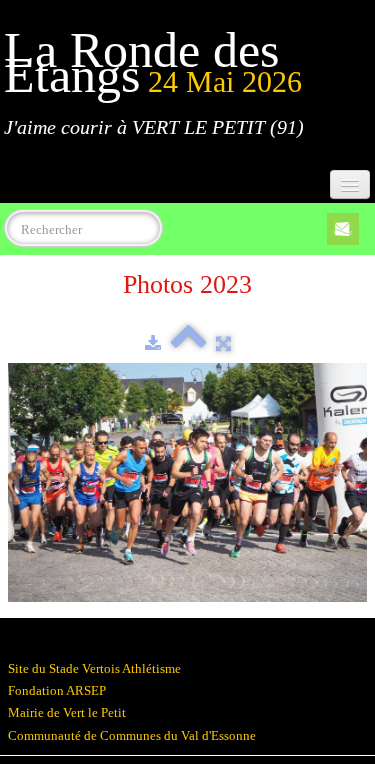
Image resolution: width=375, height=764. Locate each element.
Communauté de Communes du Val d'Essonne (132, 735)
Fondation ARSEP (57, 690)
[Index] (188, 343)
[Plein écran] (223, 343)
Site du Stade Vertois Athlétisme (94, 668)
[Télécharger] (153, 343)
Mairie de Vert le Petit (67, 712)
